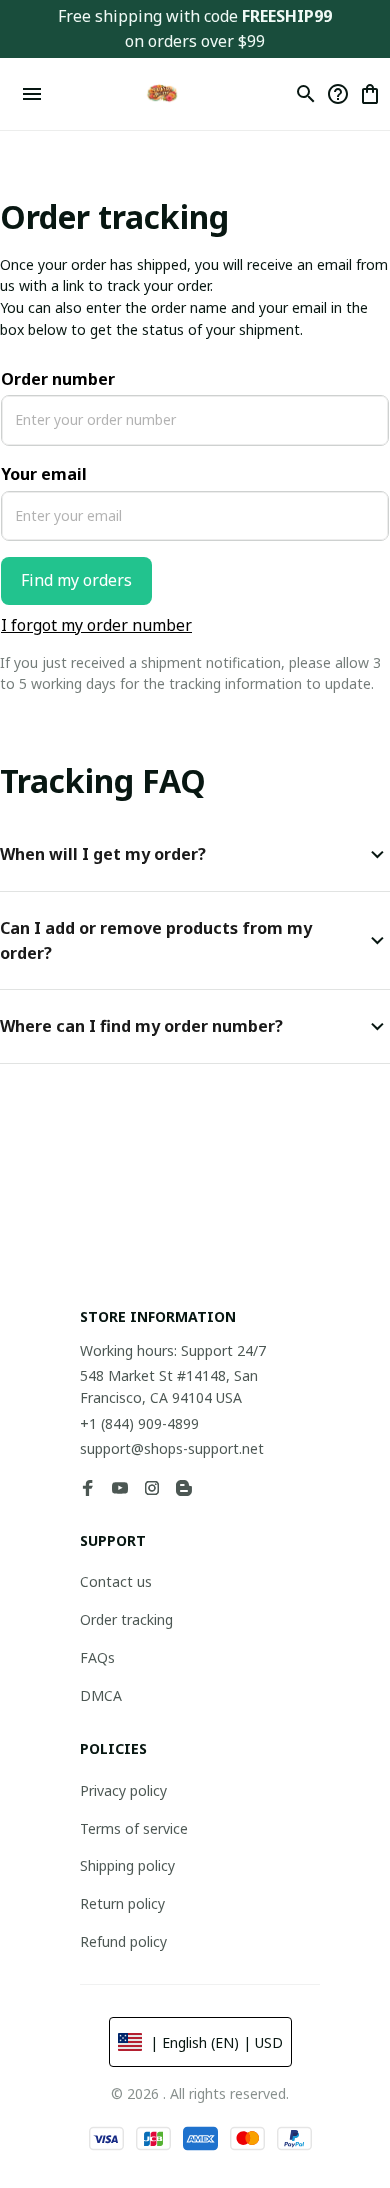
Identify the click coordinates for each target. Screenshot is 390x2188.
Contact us (116, 1581)
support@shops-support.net (172, 1448)
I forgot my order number (96, 625)
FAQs (97, 1657)
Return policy (122, 1903)
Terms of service (134, 1828)
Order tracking (126, 1619)
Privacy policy (123, 1790)
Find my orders (76, 580)
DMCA (101, 1695)
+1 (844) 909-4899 (139, 1423)
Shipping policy (127, 1865)
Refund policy (123, 1941)
